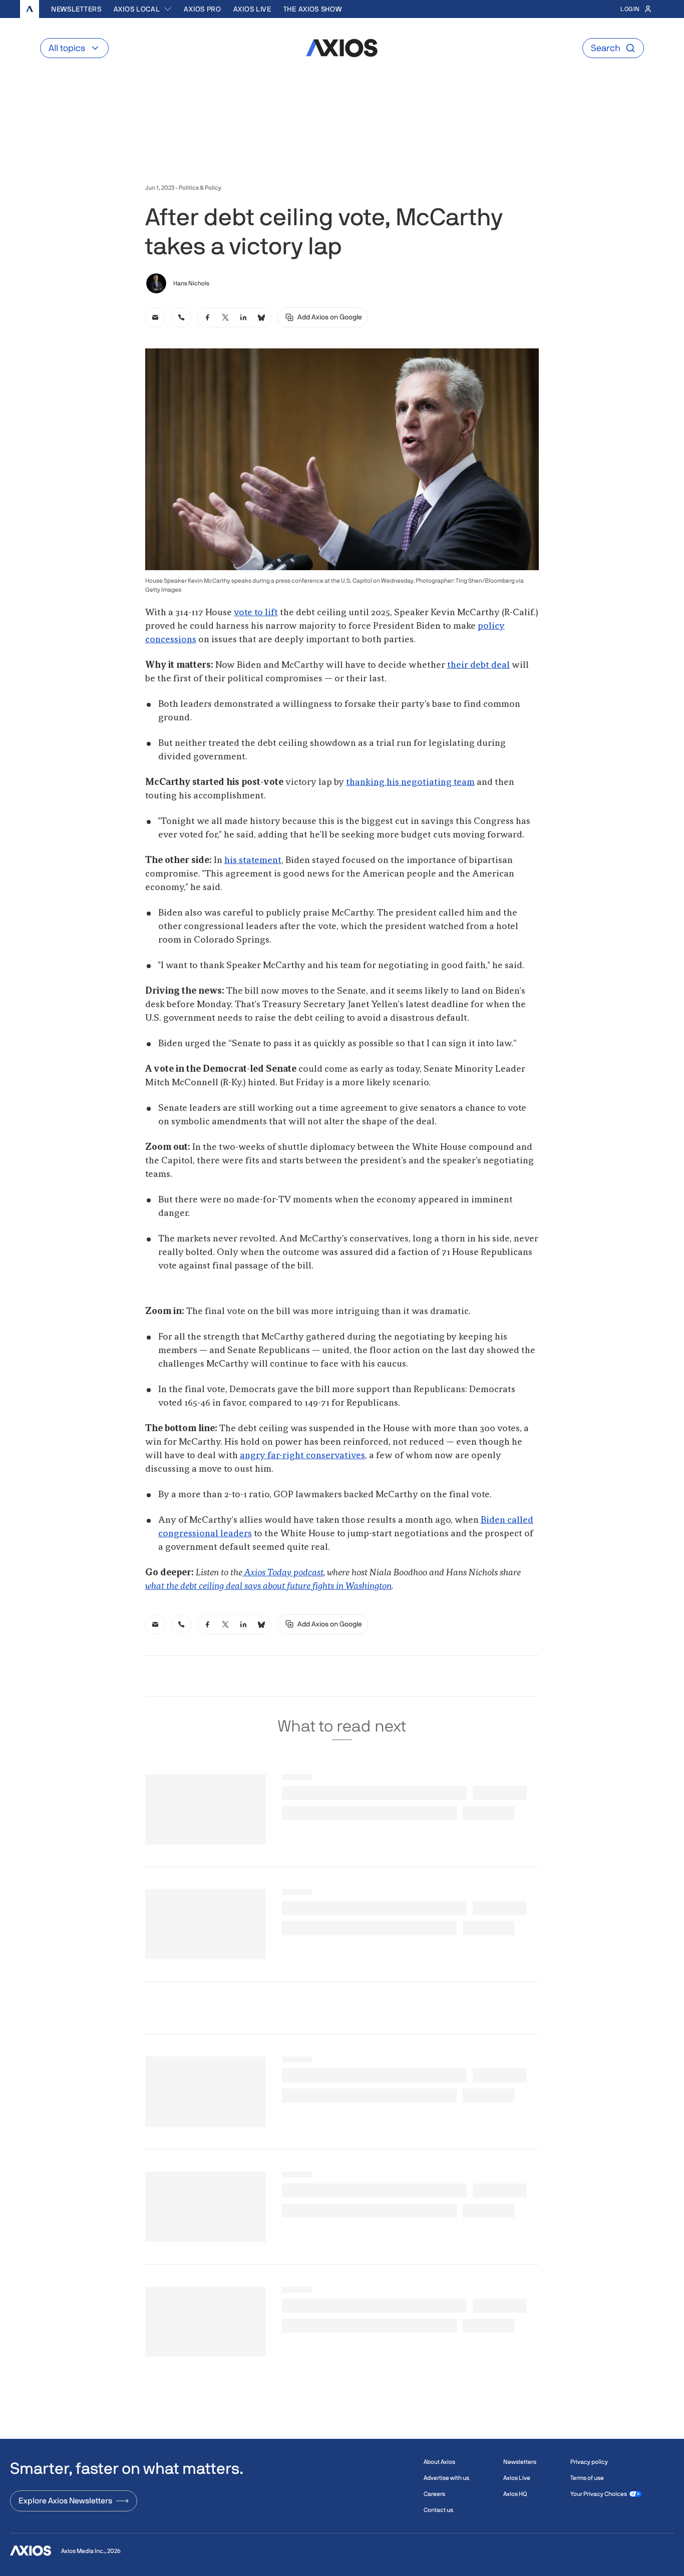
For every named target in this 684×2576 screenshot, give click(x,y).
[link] (155, 317)
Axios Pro (202, 9)
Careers (434, 2494)
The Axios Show (313, 9)
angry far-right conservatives (302, 1456)
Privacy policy (589, 2462)
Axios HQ (515, 2494)
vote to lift (256, 613)
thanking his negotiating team (410, 782)
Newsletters (76, 9)
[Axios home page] (30, 9)
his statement (253, 861)
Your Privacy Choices (599, 2494)
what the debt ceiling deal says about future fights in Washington (268, 1586)
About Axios (439, 2462)
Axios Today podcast (283, 1573)
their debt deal (478, 665)
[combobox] (143, 9)
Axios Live (252, 9)
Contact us (438, 2510)
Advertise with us (446, 2478)
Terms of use (587, 2478)
